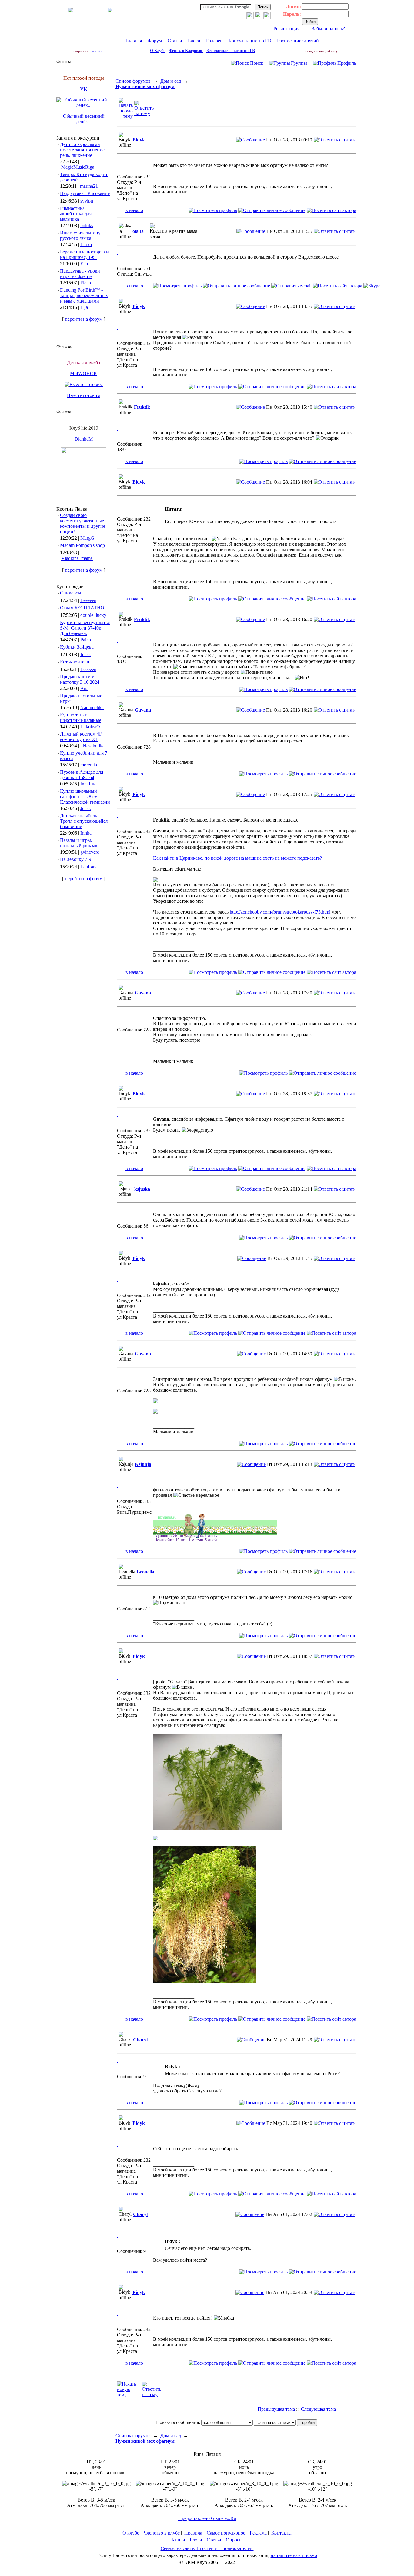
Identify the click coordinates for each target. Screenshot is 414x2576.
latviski (96, 51)
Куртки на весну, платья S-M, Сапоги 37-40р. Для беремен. (85, 628)
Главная (134, 41)
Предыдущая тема (276, 2409)
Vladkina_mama (77, 558)
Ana (84, 688)
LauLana (89, 867)
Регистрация (286, 29)
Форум (155, 41)
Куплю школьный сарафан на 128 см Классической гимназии (85, 797)
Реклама (258, 2533)
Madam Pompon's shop (82, 545)
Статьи (175, 41)
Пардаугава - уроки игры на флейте (80, 274)
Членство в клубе (162, 2533)
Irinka (86, 833)
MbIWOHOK (84, 374)
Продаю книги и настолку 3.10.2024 (80, 679)
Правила (193, 2533)
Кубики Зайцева (77, 647)
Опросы (234, 2540)
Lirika (86, 245)
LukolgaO (90, 727)
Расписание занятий (298, 41)
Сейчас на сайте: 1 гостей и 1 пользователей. (207, 2548)
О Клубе (158, 51)
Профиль (347, 63)
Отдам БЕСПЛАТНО (82, 608)
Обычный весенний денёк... (84, 119)
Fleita (86, 283)
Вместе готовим (84, 395)
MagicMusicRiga (78, 167)
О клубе (131, 2533)
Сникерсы (71, 593)
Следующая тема (318, 2409)
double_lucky (93, 615)
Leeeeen (88, 600)
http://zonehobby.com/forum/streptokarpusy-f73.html (280, 912)
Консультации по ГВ (250, 41)
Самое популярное (226, 2533)
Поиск (257, 63)
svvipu (87, 201)
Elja (84, 264)
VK (84, 89)
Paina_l (87, 640)
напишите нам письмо (294, 2555)
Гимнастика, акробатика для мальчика (76, 214)
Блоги (194, 41)
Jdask (86, 655)
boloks (87, 225)
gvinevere (90, 852)
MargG (87, 538)
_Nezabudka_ (94, 746)
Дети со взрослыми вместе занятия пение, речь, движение (83, 150)
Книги (178, 2540)
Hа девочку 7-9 (76, 859)
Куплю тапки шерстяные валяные (81, 718)
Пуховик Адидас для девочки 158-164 (82, 775)
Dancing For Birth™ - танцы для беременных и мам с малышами (84, 295)
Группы (299, 63)
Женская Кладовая (186, 51)
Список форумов (133, 81)
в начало (134, 210)
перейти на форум (84, 319)
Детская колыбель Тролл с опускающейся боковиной (84, 821)
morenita (89, 765)
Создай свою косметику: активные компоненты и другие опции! (83, 523)
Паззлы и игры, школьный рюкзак (79, 843)
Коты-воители (75, 662)
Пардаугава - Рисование (85, 193)
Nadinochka (92, 708)
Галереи (214, 41)
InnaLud (88, 784)
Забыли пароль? (328, 29)
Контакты (281, 2533)
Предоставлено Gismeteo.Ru (207, 2518)
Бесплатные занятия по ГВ (231, 51)
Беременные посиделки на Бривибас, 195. (84, 255)
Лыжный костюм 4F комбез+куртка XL (81, 737)
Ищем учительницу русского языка (80, 235)
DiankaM (84, 439)
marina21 (89, 186)
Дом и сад (171, 81)
